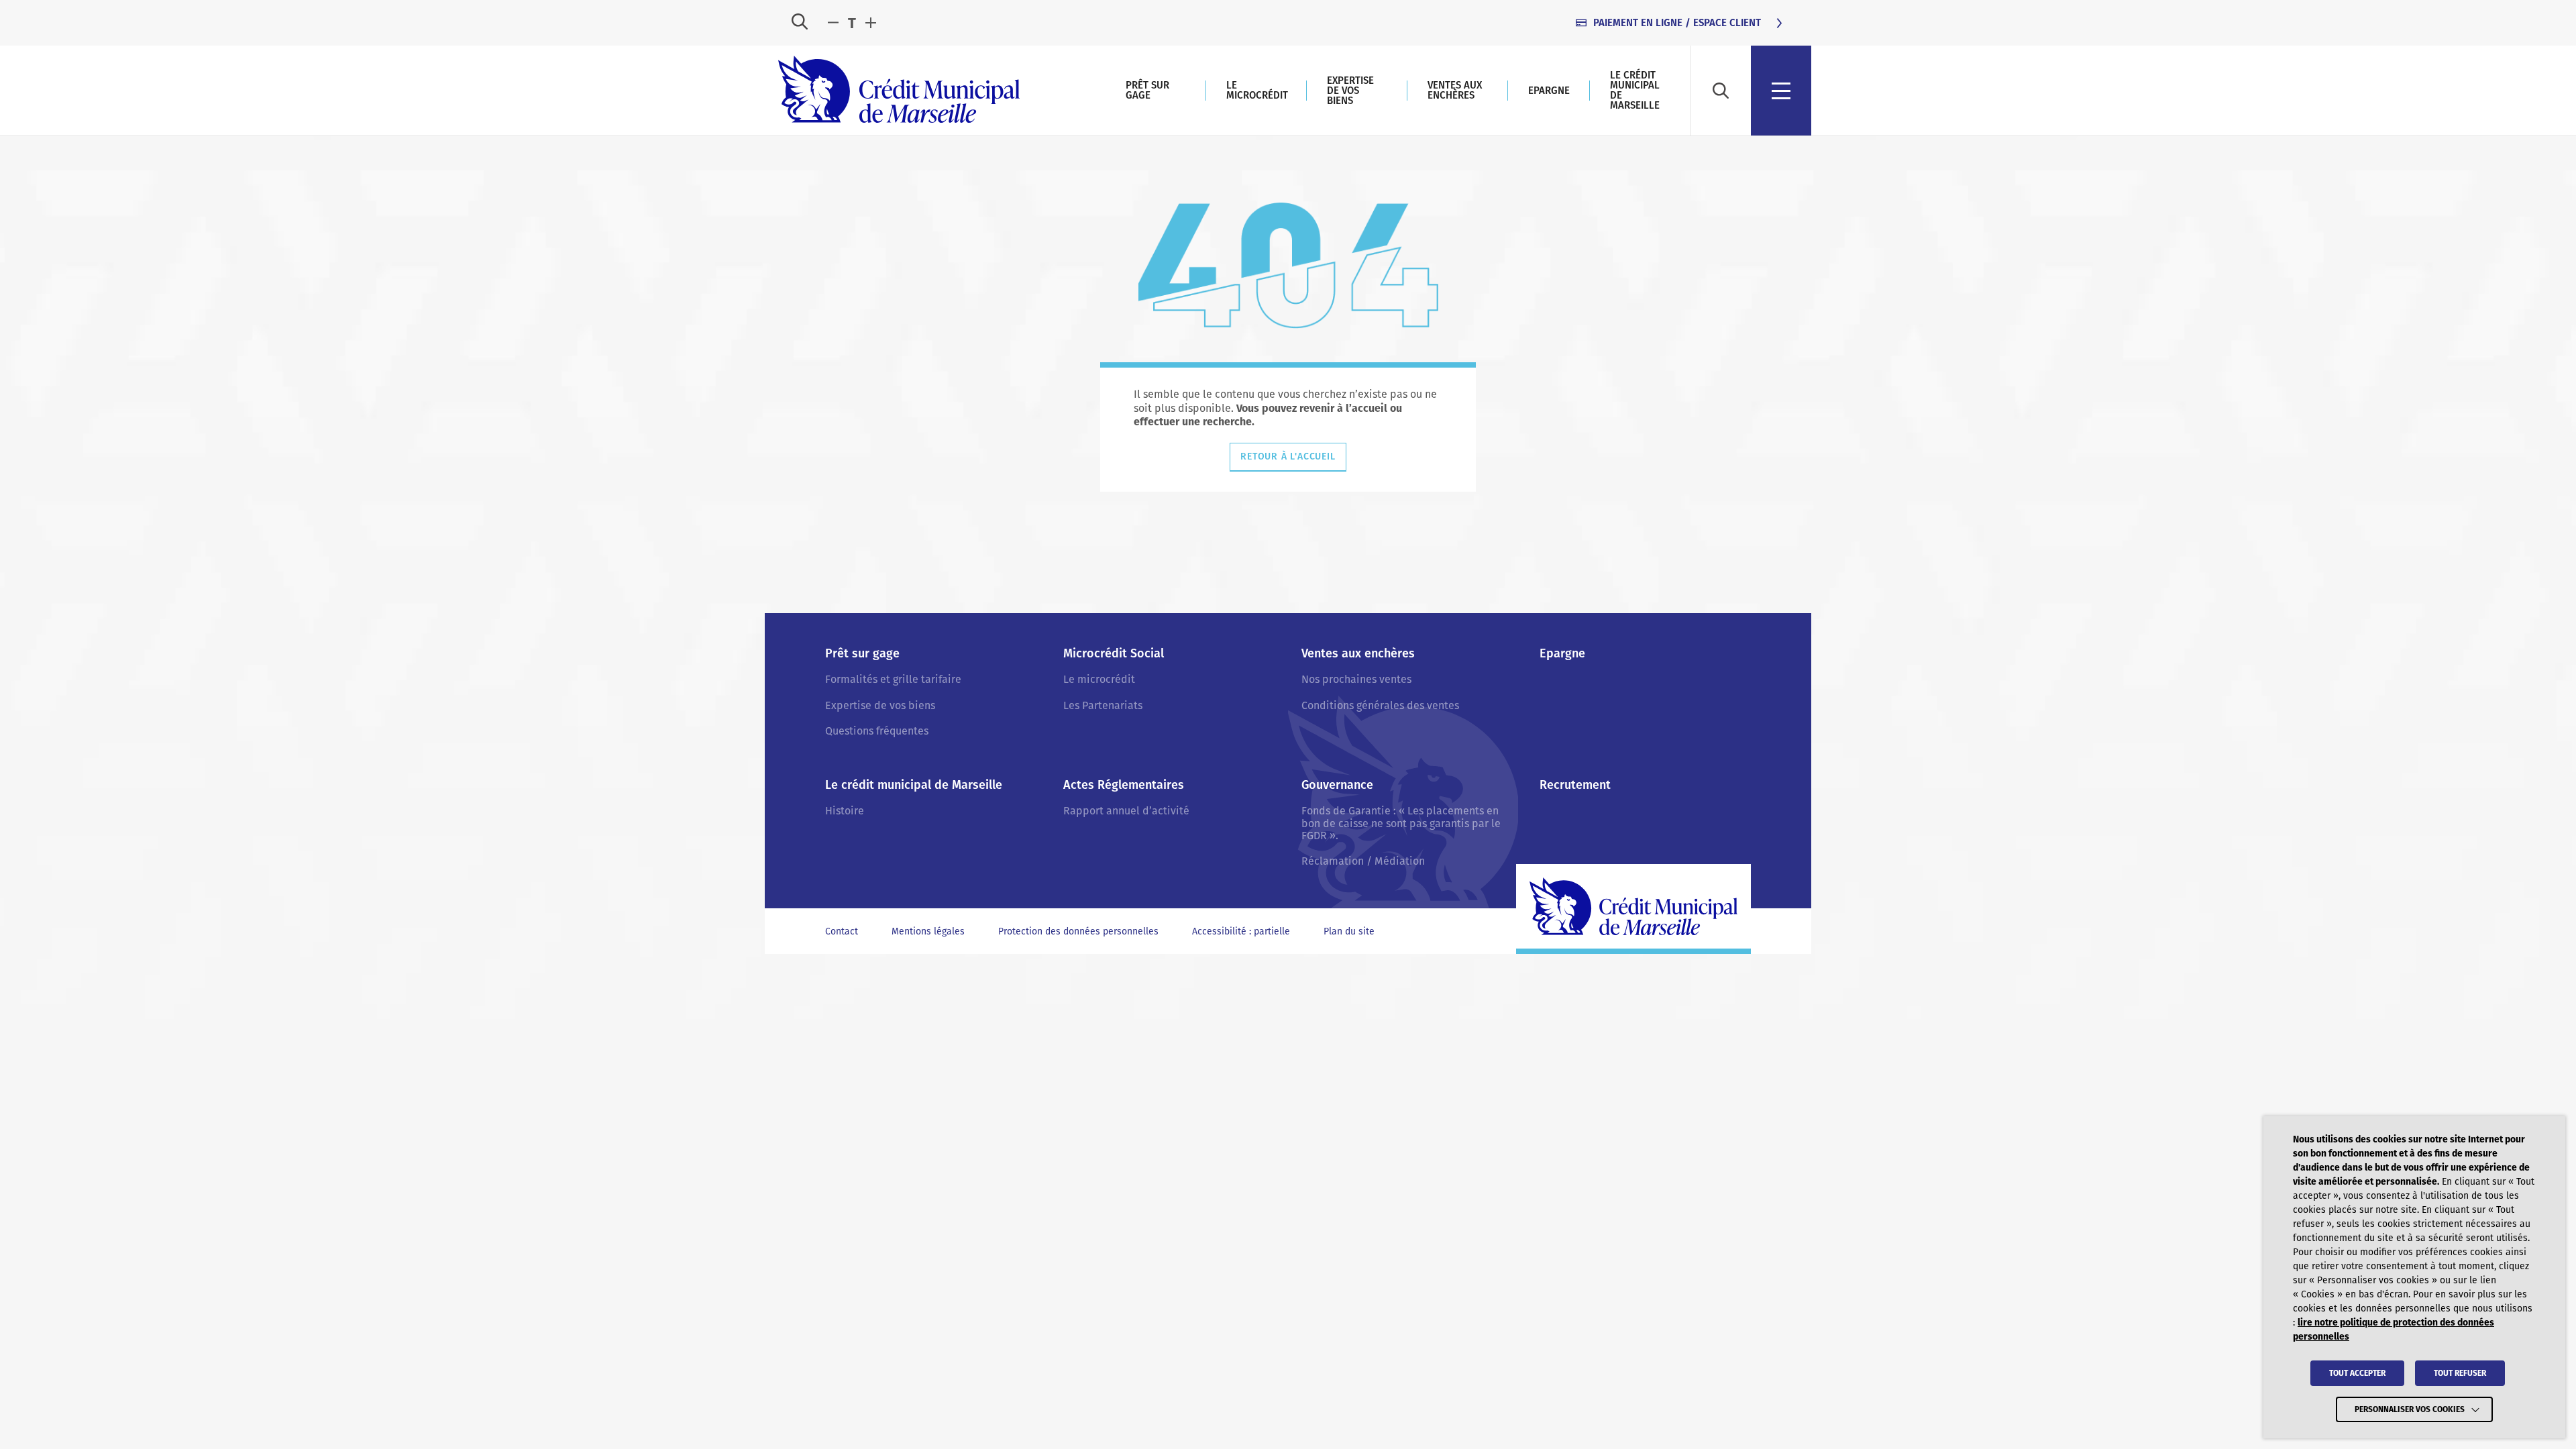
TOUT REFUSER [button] (2460, 1373)
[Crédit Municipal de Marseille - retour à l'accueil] (899, 91)
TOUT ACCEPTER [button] (2357, 1373)
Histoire (845, 811)
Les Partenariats (1103, 705)
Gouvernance (1337, 785)
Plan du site (1349, 931)
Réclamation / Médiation (1363, 861)
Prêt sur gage (1147, 90)
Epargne (1549, 91)
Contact (842, 931)
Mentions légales (928, 931)
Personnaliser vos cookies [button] (2410, 1409)
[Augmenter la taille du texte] (871, 23)
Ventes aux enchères (1455, 90)
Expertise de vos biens (1350, 91)
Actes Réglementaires (1124, 785)
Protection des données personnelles (1078, 931)
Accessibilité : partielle (1241, 931)
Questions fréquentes (877, 731)
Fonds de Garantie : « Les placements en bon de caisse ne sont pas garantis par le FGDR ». (1401, 823)
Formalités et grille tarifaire (893, 679)
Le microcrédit (1257, 90)
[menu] (1781, 91)
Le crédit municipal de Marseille (1635, 90)
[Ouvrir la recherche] (800, 23)
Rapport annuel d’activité (1126, 811)
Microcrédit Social (1114, 654)
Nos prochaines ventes (1356, 679)
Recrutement (1575, 785)
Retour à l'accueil (1288, 457)
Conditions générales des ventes (1380, 705)
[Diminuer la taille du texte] (833, 23)
